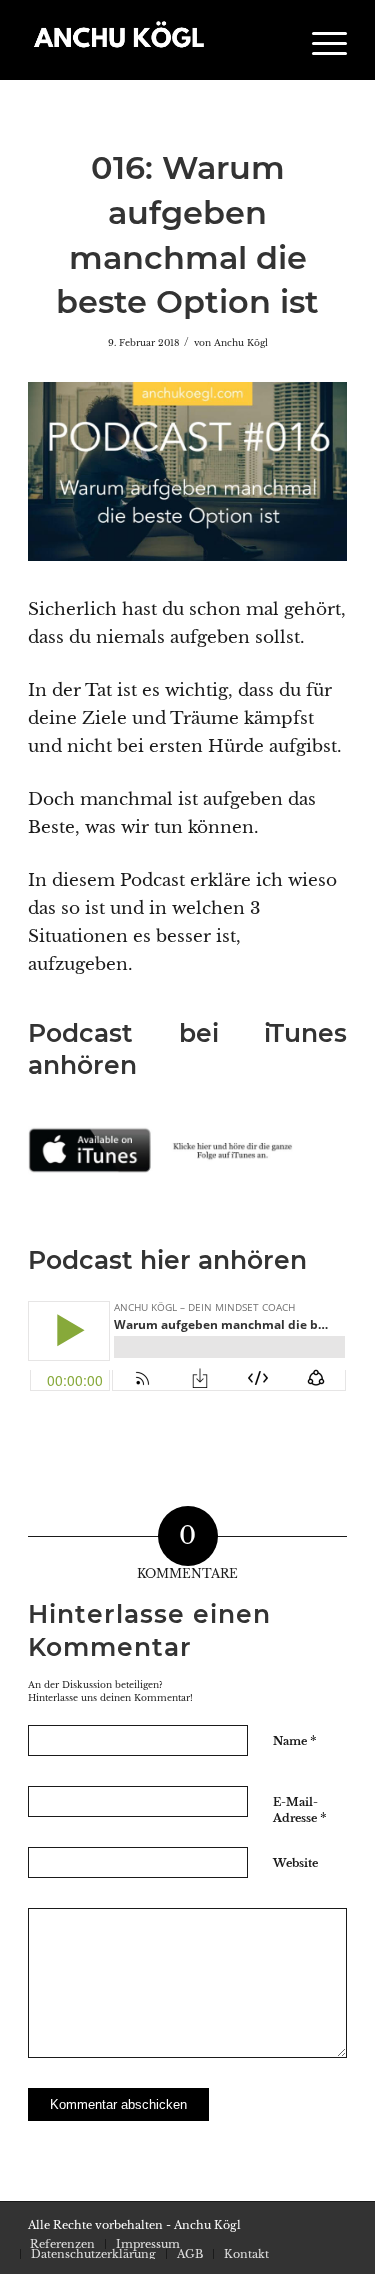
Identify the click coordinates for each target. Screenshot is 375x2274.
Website (295, 1863)
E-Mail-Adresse (300, 1811)
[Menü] (319, 40)
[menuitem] (319, 40)
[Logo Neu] (155, 40)
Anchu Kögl (241, 343)
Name (295, 1740)
